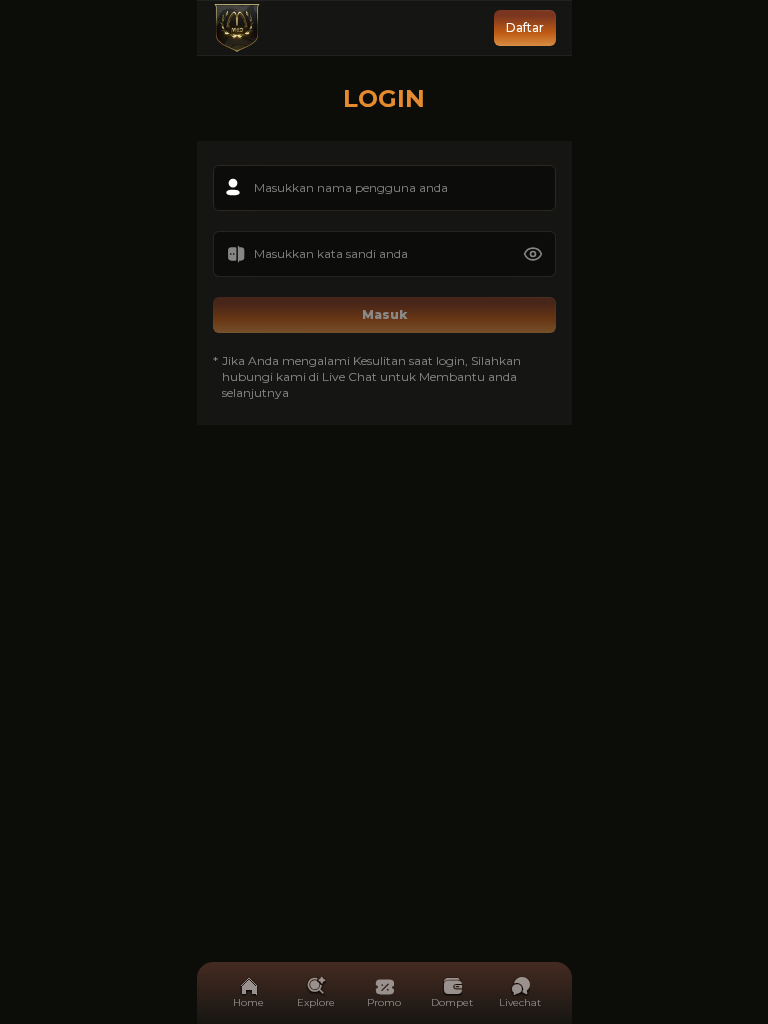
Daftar (525, 27)
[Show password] (533, 254)
